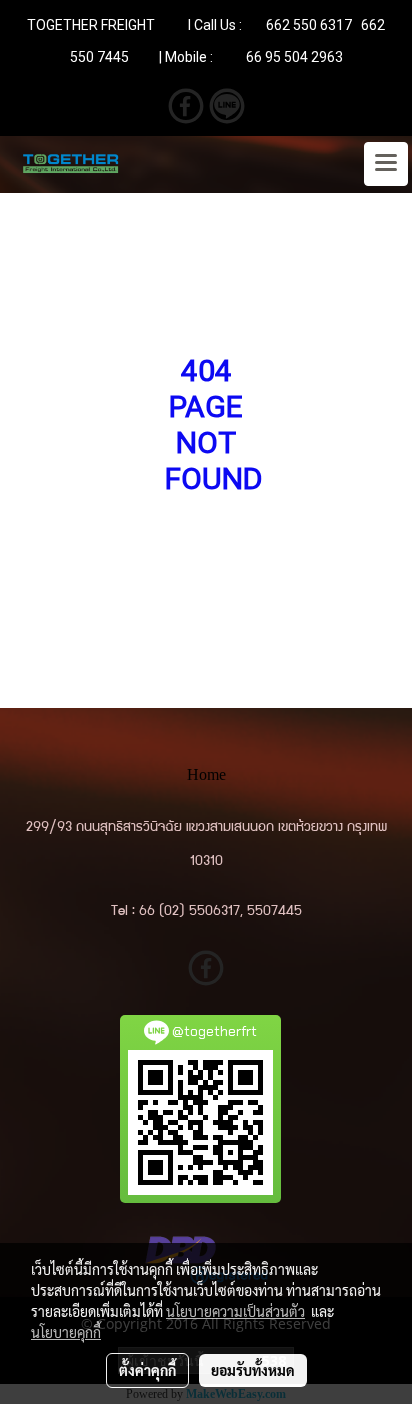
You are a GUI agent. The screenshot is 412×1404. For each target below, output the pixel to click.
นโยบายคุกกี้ (66, 1332)
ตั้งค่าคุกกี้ (147, 1370)
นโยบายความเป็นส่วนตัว (235, 1311)
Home (206, 774)
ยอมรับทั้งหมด (253, 1370)
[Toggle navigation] (386, 164)
